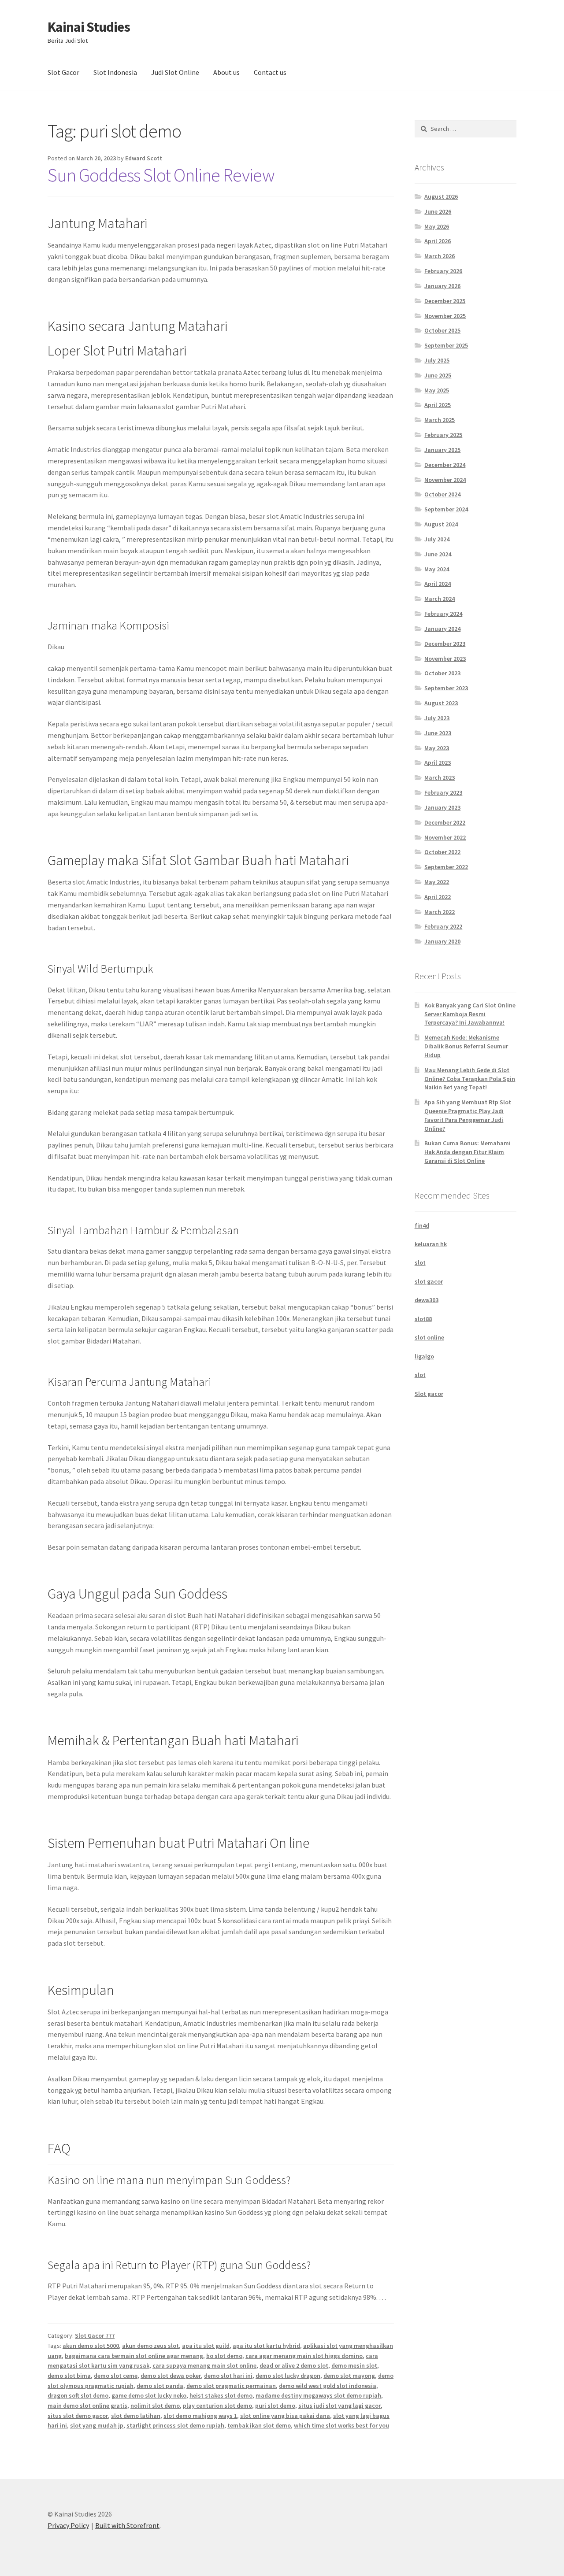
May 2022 (437, 882)
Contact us (270, 72)
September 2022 (446, 867)
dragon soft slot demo (78, 2395)
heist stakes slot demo (221, 2395)
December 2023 (445, 644)
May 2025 (437, 390)
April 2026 (438, 241)
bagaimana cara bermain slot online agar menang (134, 2356)
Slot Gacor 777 (95, 2335)
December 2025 (445, 301)
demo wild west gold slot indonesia (328, 2386)
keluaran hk (431, 1244)
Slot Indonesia (115, 72)
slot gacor (429, 1281)
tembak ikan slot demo (259, 2425)
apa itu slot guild (206, 2346)
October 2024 (442, 494)
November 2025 (445, 316)
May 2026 (437, 226)
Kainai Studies (89, 27)
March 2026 (440, 256)
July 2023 (437, 718)
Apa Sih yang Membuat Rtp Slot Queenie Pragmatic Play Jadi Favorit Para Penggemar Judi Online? (468, 1115)
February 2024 (443, 614)
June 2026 (438, 211)
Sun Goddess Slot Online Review (161, 175)
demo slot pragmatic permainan (231, 2386)
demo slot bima (69, 2376)
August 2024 (441, 524)
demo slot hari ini (228, 2376)
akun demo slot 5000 (91, 2346)
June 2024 (438, 554)
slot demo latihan (136, 2416)
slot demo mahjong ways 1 (200, 2416)
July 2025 (437, 360)
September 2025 (446, 345)
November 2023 (445, 659)
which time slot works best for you (341, 2425)
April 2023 (438, 762)
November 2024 (445, 480)
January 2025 (442, 450)
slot (420, 1262)
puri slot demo (275, 2406)
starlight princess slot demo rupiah (175, 2425)
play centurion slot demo (217, 2406)
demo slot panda (160, 2386)
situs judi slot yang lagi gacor (340, 2406)
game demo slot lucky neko (149, 2395)
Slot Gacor (63, 72)
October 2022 (442, 852)
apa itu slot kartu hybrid (266, 2346)
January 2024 (442, 629)
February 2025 (443, 435)
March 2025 (440, 420)
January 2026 (442, 286)
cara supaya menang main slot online (204, 2365)
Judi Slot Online (175, 72)
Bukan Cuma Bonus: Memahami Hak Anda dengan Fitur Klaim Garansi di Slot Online (468, 1152)
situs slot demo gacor (78, 2416)
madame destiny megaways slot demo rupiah (318, 2395)
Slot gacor (429, 1394)
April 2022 (438, 897)
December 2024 (445, 465)
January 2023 (442, 807)
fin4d (422, 1225)
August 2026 (441, 196)
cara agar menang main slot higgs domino (304, 2356)
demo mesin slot (354, 2365)
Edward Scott (144, 158)
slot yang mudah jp (97, 2425)
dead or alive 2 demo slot (294, 2365)
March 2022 (440, 912)
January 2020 (442, 941)
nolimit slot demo (155, 2406)
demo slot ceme (116, 2376)
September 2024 (446, 509)
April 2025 (438, 405)
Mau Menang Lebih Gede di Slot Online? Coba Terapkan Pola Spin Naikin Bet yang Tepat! (470, 1079)
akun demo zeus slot (150, 2346)
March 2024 (440, 599)
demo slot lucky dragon (288, 2376)
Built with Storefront (127, 2525)
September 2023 (446, 688)
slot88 (423, 1319)
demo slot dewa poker (171, 2376)
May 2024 (437, 569)
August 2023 (441, 703)
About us (226, 72)
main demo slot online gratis (87, 2406)
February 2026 (443, 271)
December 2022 (445, 822)
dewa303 (427, 1300)
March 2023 (440, 777)
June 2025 (438, 375)
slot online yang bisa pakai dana (285, 2416)
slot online (429, 1337)
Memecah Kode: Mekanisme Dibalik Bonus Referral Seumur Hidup (466, 1046)
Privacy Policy (68, 2525)
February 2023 (443, 792)
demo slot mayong (349, 2376)
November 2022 (445, 837)
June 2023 (438, 733)
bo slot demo (224, 2356)
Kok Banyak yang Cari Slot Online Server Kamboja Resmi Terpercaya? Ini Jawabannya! (470, 1014)
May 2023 (437, 748)
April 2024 (438, 584)
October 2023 (442, 673)
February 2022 (443, 926)
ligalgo (424, 1356)
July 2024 (437, 539)
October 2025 (442, 330)
